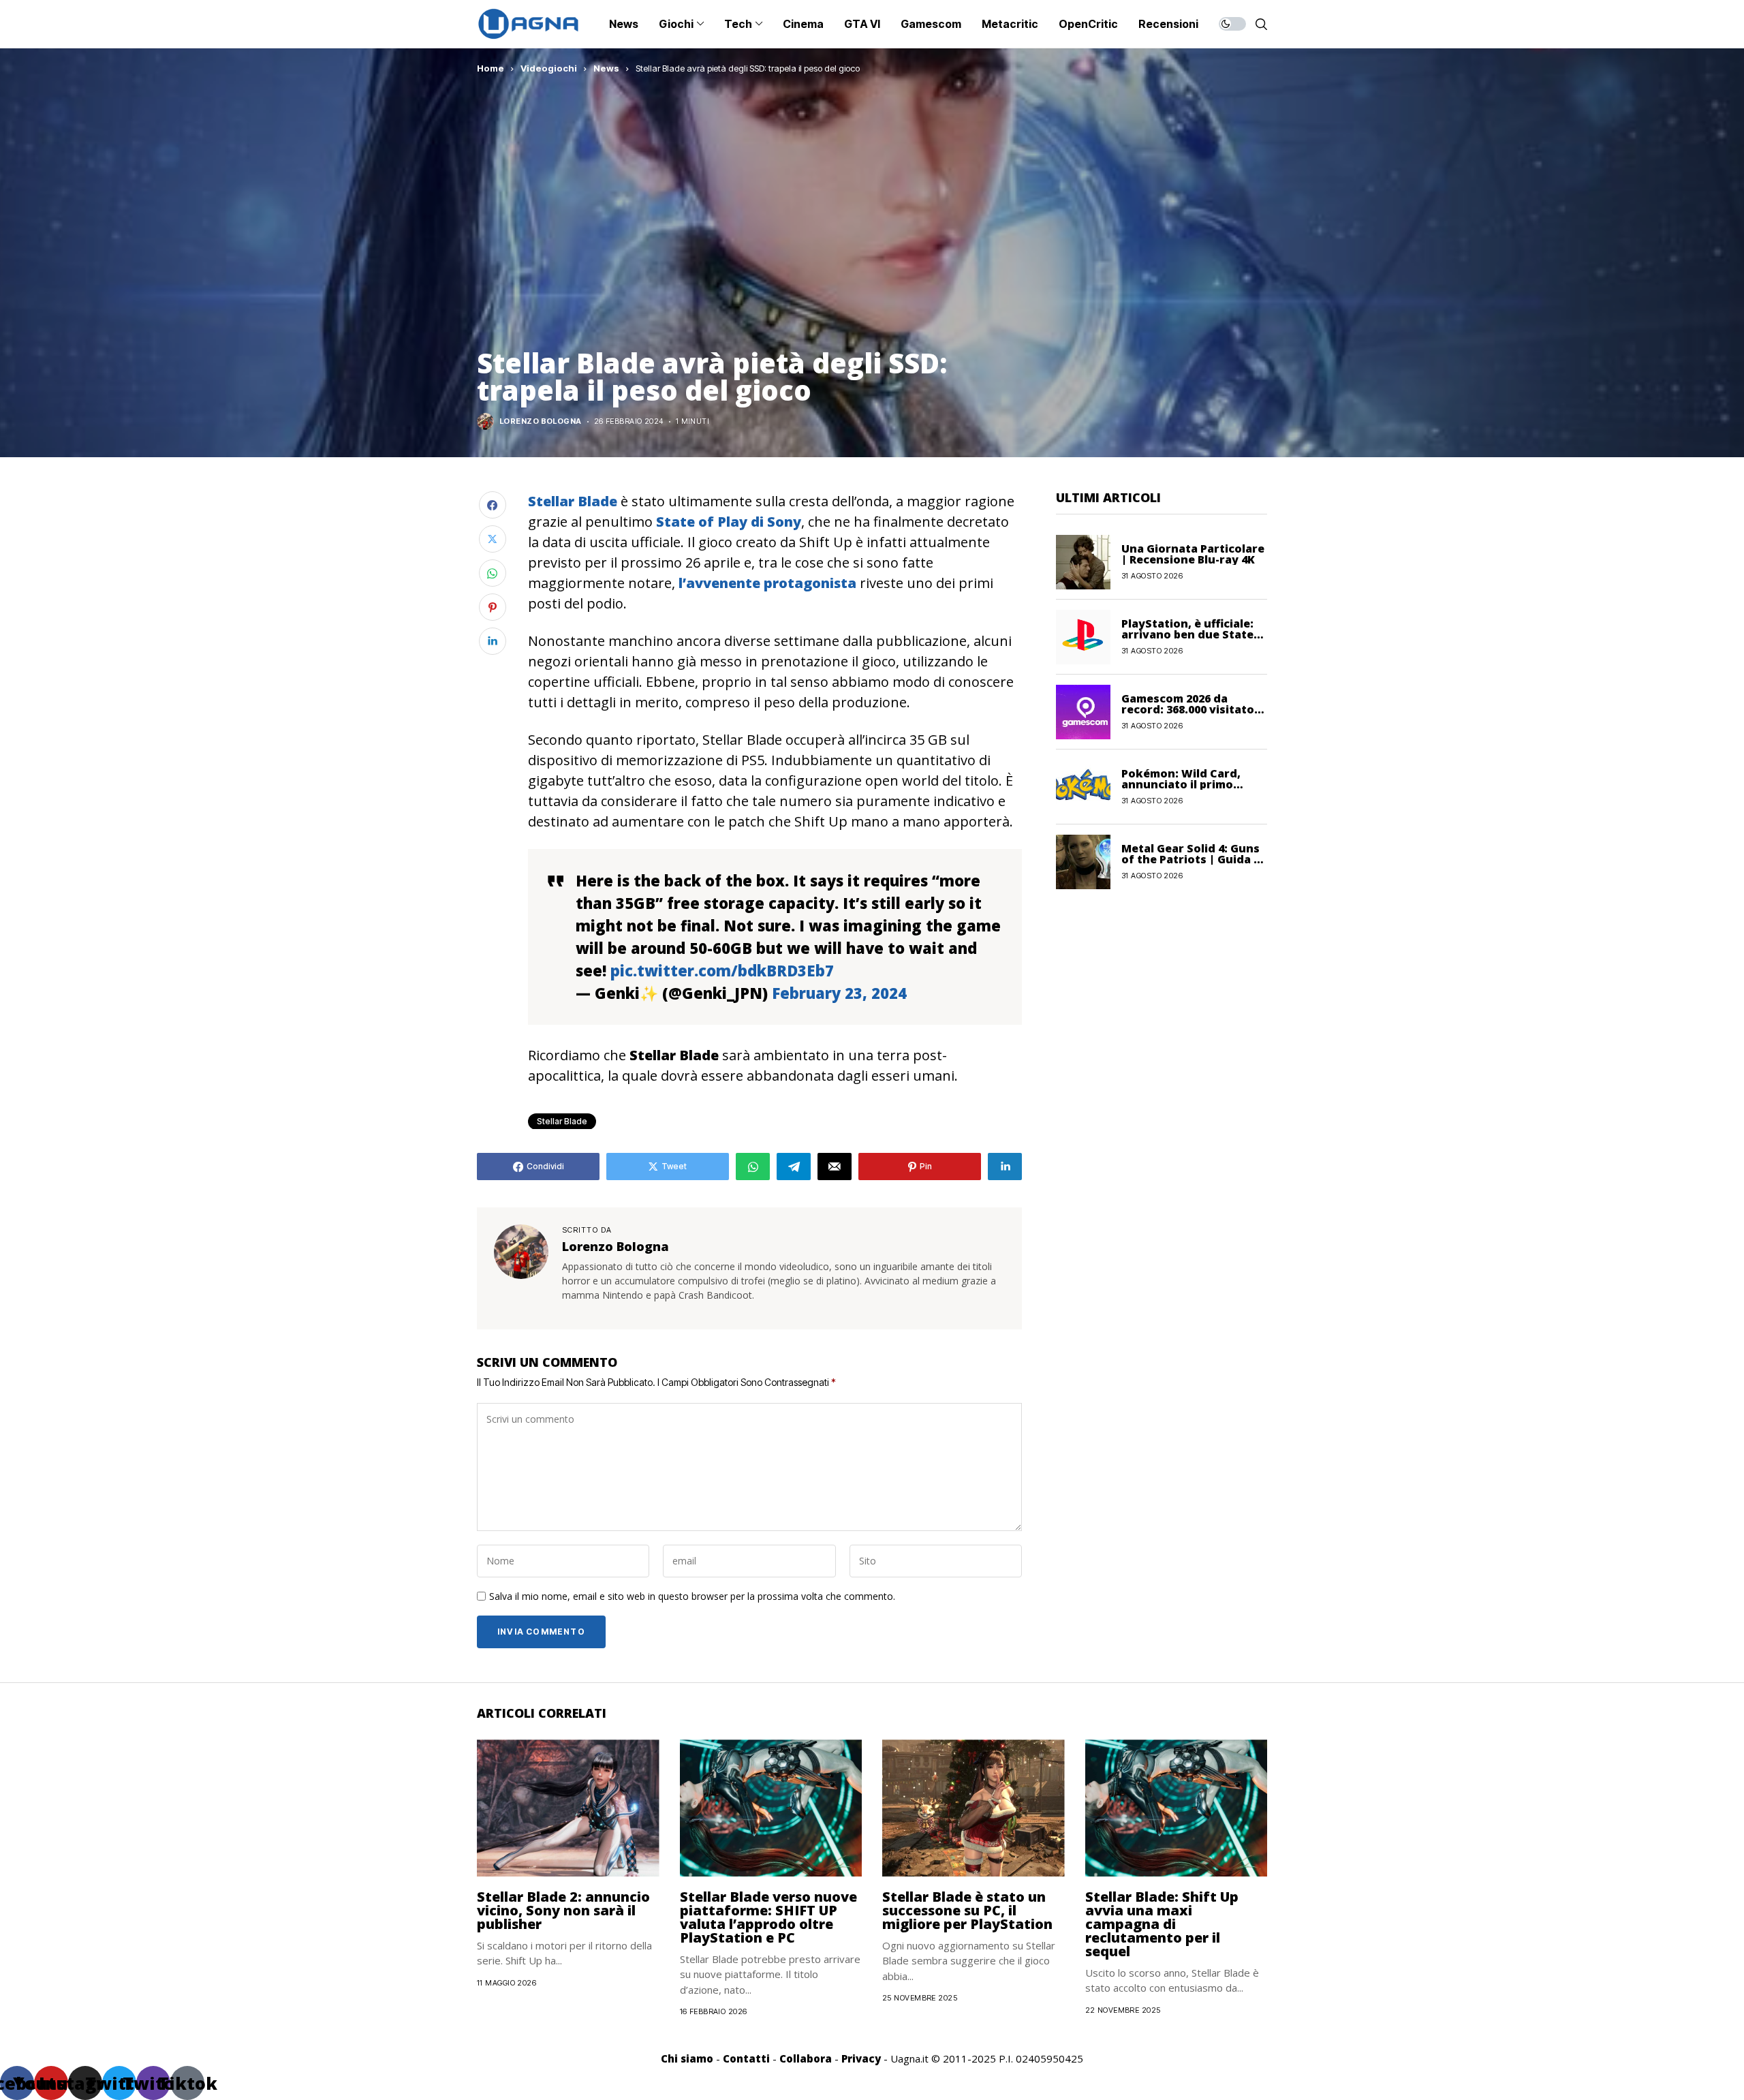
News (606, 68)
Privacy (861, 2058)
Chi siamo (687, 2058)
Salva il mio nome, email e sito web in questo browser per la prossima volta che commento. (692, 1597)
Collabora (806, 2058)
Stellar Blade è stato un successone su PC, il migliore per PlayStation (967, 1910)
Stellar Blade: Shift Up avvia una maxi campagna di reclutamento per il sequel (1162, 1924)
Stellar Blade (562, 1121)
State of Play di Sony (727, 522)
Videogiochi (549, 68)
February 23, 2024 (839, 993)
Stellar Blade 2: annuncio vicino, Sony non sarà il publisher (563, 1910)
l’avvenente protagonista (767, 583)
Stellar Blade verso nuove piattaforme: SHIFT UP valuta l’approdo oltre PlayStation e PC (768, 1917)
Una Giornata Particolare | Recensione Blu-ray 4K (1193, 554)
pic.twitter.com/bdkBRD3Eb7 (722, 970)
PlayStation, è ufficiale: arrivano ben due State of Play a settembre (1187, 634)
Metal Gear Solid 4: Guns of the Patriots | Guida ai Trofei (1193, 859)
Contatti (746, 2058)
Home (490, 68)
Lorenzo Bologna (541, 421)
